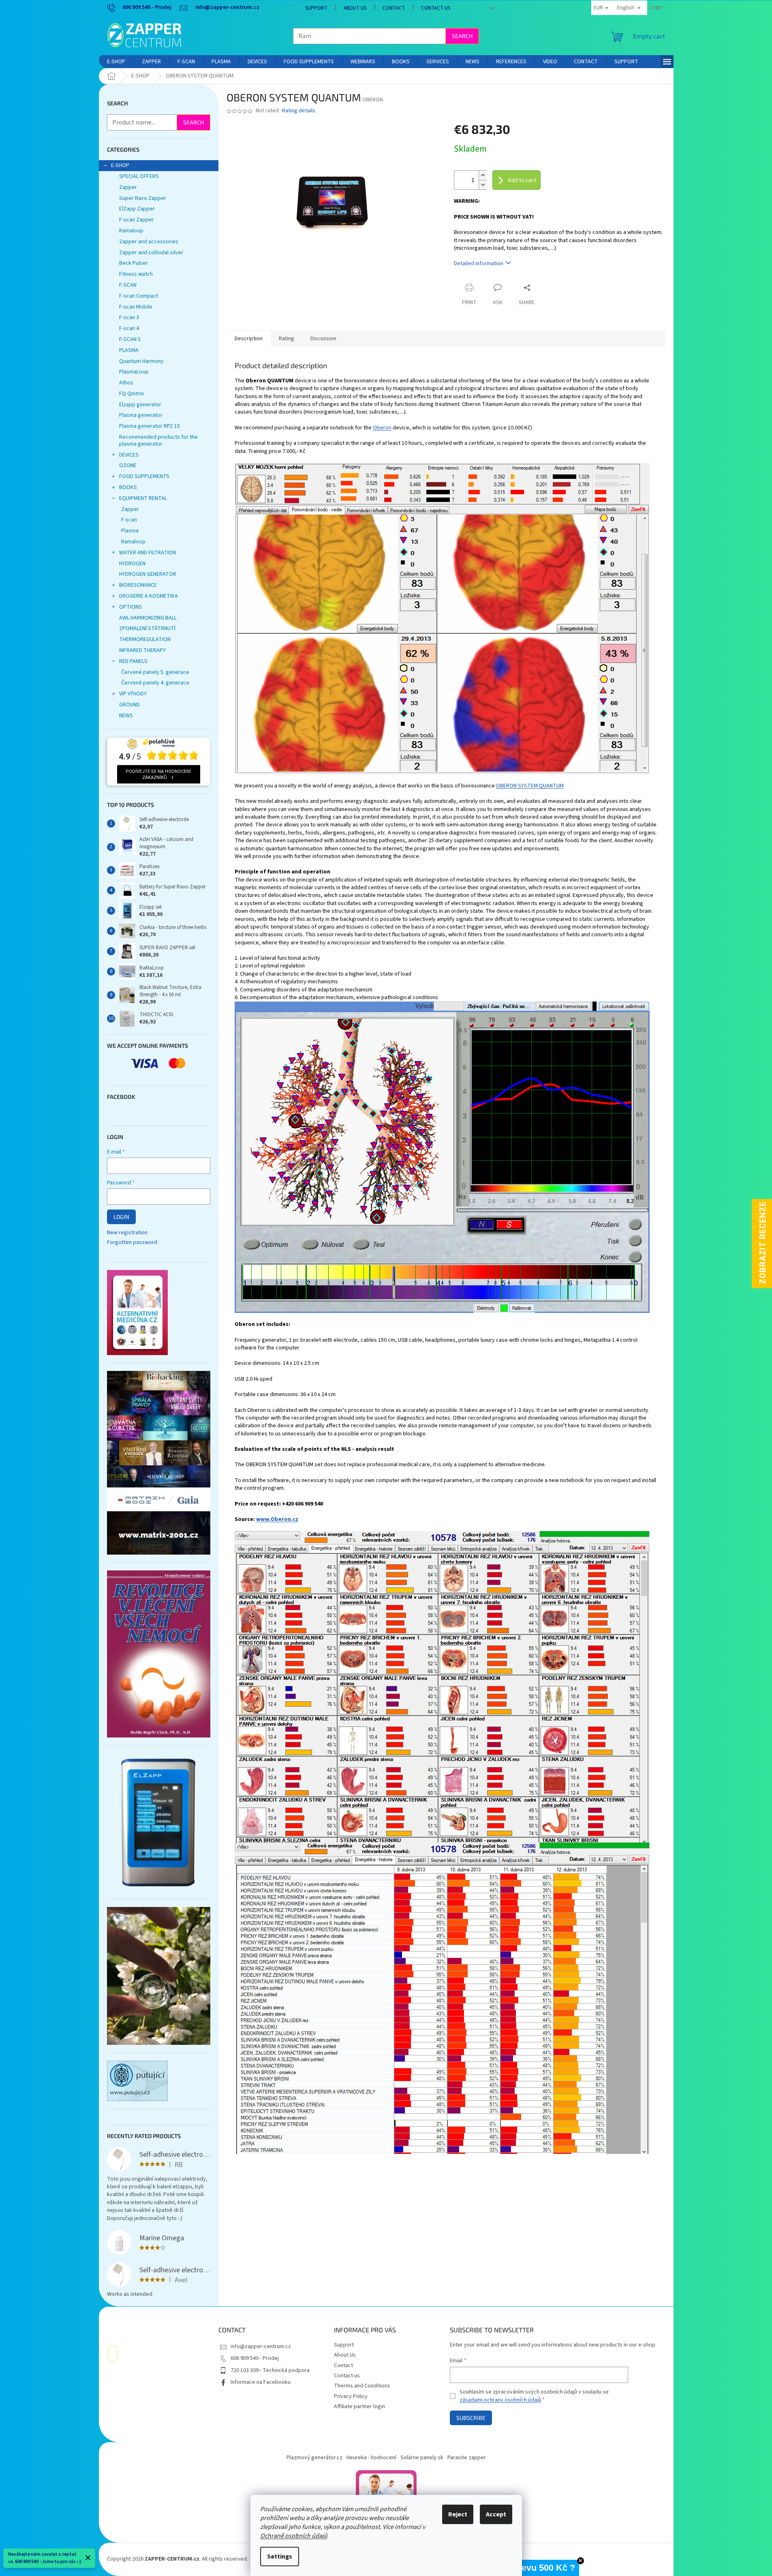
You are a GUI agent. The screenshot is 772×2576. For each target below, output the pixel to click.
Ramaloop (131, 231)
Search (462, 36)
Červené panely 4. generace (155, 683)
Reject (458, 2514)
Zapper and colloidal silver (151, 253)
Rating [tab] (287, 339)
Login (121, 1217)
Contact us (436, 8)
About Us (355, 8)
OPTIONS (130, 607)
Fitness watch (136, 274)
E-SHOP (120, 165)
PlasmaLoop (134, 372)
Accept (496, 2514)
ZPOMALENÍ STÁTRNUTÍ (147, 628)
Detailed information (479, 264)
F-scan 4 (129, 328)
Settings (280, 2557)
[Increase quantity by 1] (483, 175)
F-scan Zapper (137, 220)
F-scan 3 (129, 317)
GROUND (129, 705)
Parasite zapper (467, 2458)
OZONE (128, 465)
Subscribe (471, 2418)
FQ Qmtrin (132, 394)
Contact (394, 8)
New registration (127, 1233)
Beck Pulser (134, 263)
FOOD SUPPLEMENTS (144, 476)
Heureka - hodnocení (371, 2458)
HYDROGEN (132, 564)
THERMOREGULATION (145, 639)
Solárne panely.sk (422, 2458)
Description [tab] (249, 339)
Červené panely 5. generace (155, 672)
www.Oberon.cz (277, 1519)
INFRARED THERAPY (142, 650)
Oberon (382, 428)
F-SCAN (128, 285)
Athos (126, 383)
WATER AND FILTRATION (148, 553)
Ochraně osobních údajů (294, 2536)
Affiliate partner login (359, 2407)
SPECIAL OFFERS (139, 176)
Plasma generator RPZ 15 (150, 426)
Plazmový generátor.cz (314, 2458)
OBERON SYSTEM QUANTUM (530, 786)
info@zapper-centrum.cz (261, 2346)
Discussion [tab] (323, 339)
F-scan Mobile (136, 307)
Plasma (130, 531)
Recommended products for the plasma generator (158, 441)
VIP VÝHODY (133, 694)
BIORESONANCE (138, 585)
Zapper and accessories (149, 242)
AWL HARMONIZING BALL (148, 618)
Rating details (299, 111)
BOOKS (128, 487)
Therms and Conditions (362, 2386)
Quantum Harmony (141, 361)
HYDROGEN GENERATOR (148, 574)
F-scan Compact (139, 296)
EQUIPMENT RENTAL (143, 498)
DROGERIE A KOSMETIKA (149, 596)
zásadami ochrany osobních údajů (500, 2400)
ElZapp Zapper (137, 209)
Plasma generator (141, 415)
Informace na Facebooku (261, 2382)
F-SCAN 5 (130, 339)
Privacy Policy (351, 2396)
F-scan (129, 520)
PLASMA (129, 350)
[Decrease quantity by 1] (483, 185)
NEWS (126, 716)
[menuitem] (116, 62)
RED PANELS (133, 661)
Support (316, 8)
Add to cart (522, 180)
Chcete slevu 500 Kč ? (529, 2568)
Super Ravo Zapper (143, 198)
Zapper (128, 187)
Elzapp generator (140, 405)
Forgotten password (132, 1243)
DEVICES (129, 455)
